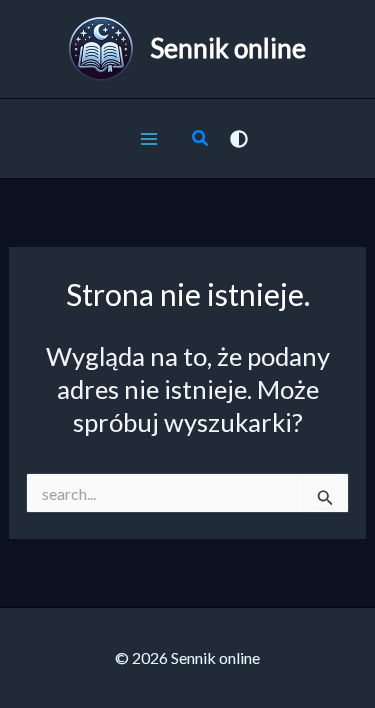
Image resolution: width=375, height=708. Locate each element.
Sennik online (228, 48)
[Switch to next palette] (239, 139)
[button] (201, 140)
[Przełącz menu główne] (150, 139)
